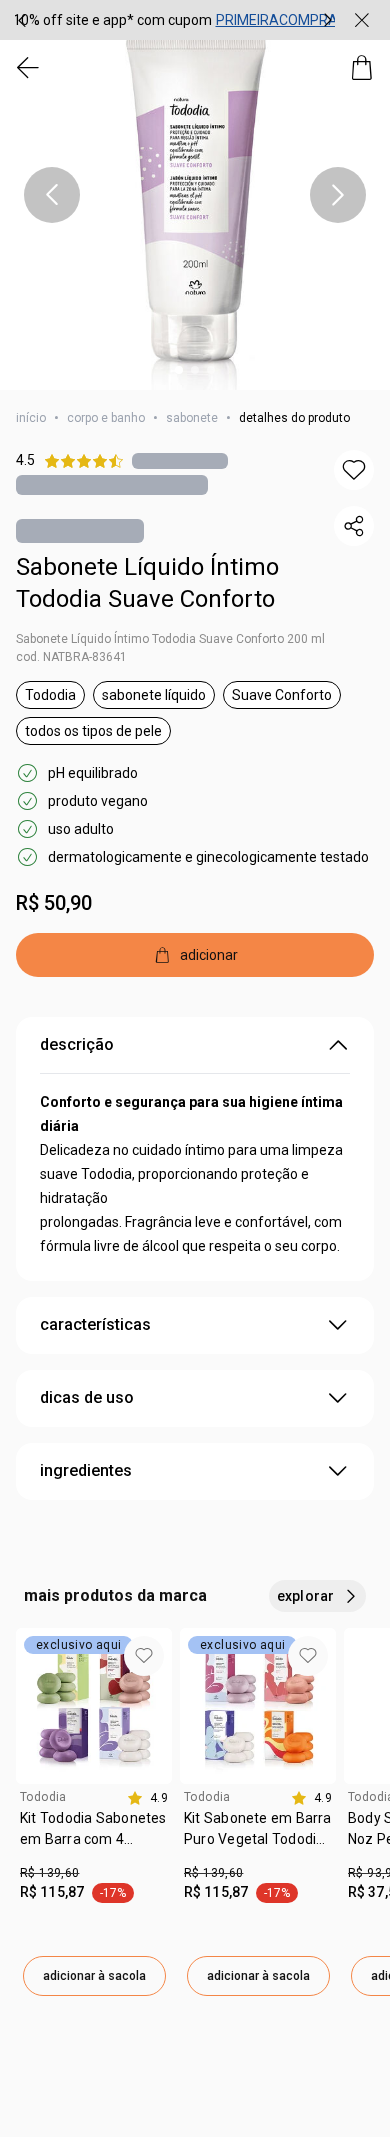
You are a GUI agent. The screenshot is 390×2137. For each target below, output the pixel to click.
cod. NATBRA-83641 (71, 657)
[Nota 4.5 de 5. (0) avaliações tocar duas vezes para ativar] (180, 460)
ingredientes (86, 1470)
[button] (195, 195)
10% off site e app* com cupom (112, 20)
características (95, 1324)
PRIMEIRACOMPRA (277, 20)
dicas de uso (87, 1397)
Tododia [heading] (43, 1797)
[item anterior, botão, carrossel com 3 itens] (22, 20)
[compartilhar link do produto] (354, 526)
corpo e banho (106, 418)
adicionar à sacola (94, 1976)
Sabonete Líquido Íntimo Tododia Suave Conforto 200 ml (170, 639)
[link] (94, 1836)
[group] (175, 20)
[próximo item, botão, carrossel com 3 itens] (328, 20)
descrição (77, 1044)
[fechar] (362, 20)
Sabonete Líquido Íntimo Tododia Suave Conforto (147, 583)
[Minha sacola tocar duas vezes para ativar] (362, 68)
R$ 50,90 (54, 903)
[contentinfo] (147, 1798)
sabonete (192, 418)
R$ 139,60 (49, 1873)
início (31, 418)
